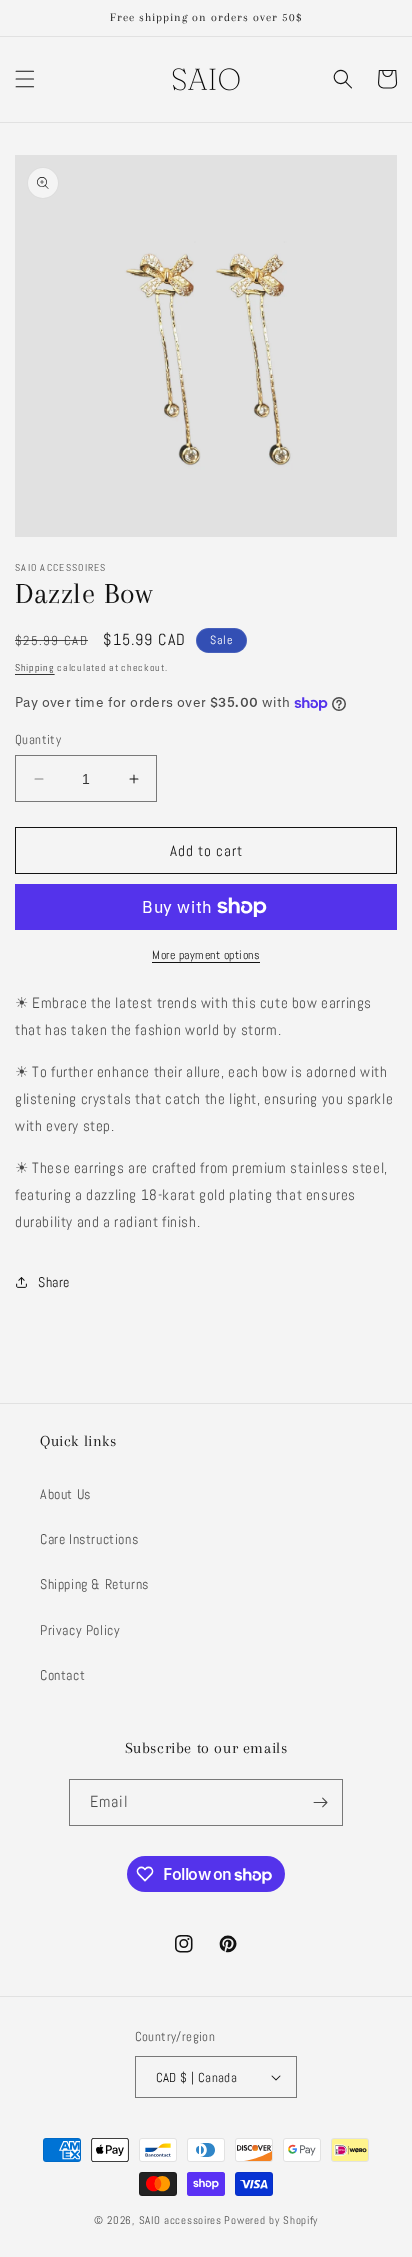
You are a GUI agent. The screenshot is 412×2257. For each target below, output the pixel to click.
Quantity (38, 739)
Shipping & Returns (94, 1584)
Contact (62, 1675)
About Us (65, 1494)
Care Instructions (89, 1539)
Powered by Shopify (271, 2220)
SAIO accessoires (180, 2220)
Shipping (35, 667)
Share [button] (54, 1282)
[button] (25, 79)
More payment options (206, 955)
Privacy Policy (80, 1630)
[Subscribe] (320, 1802)
